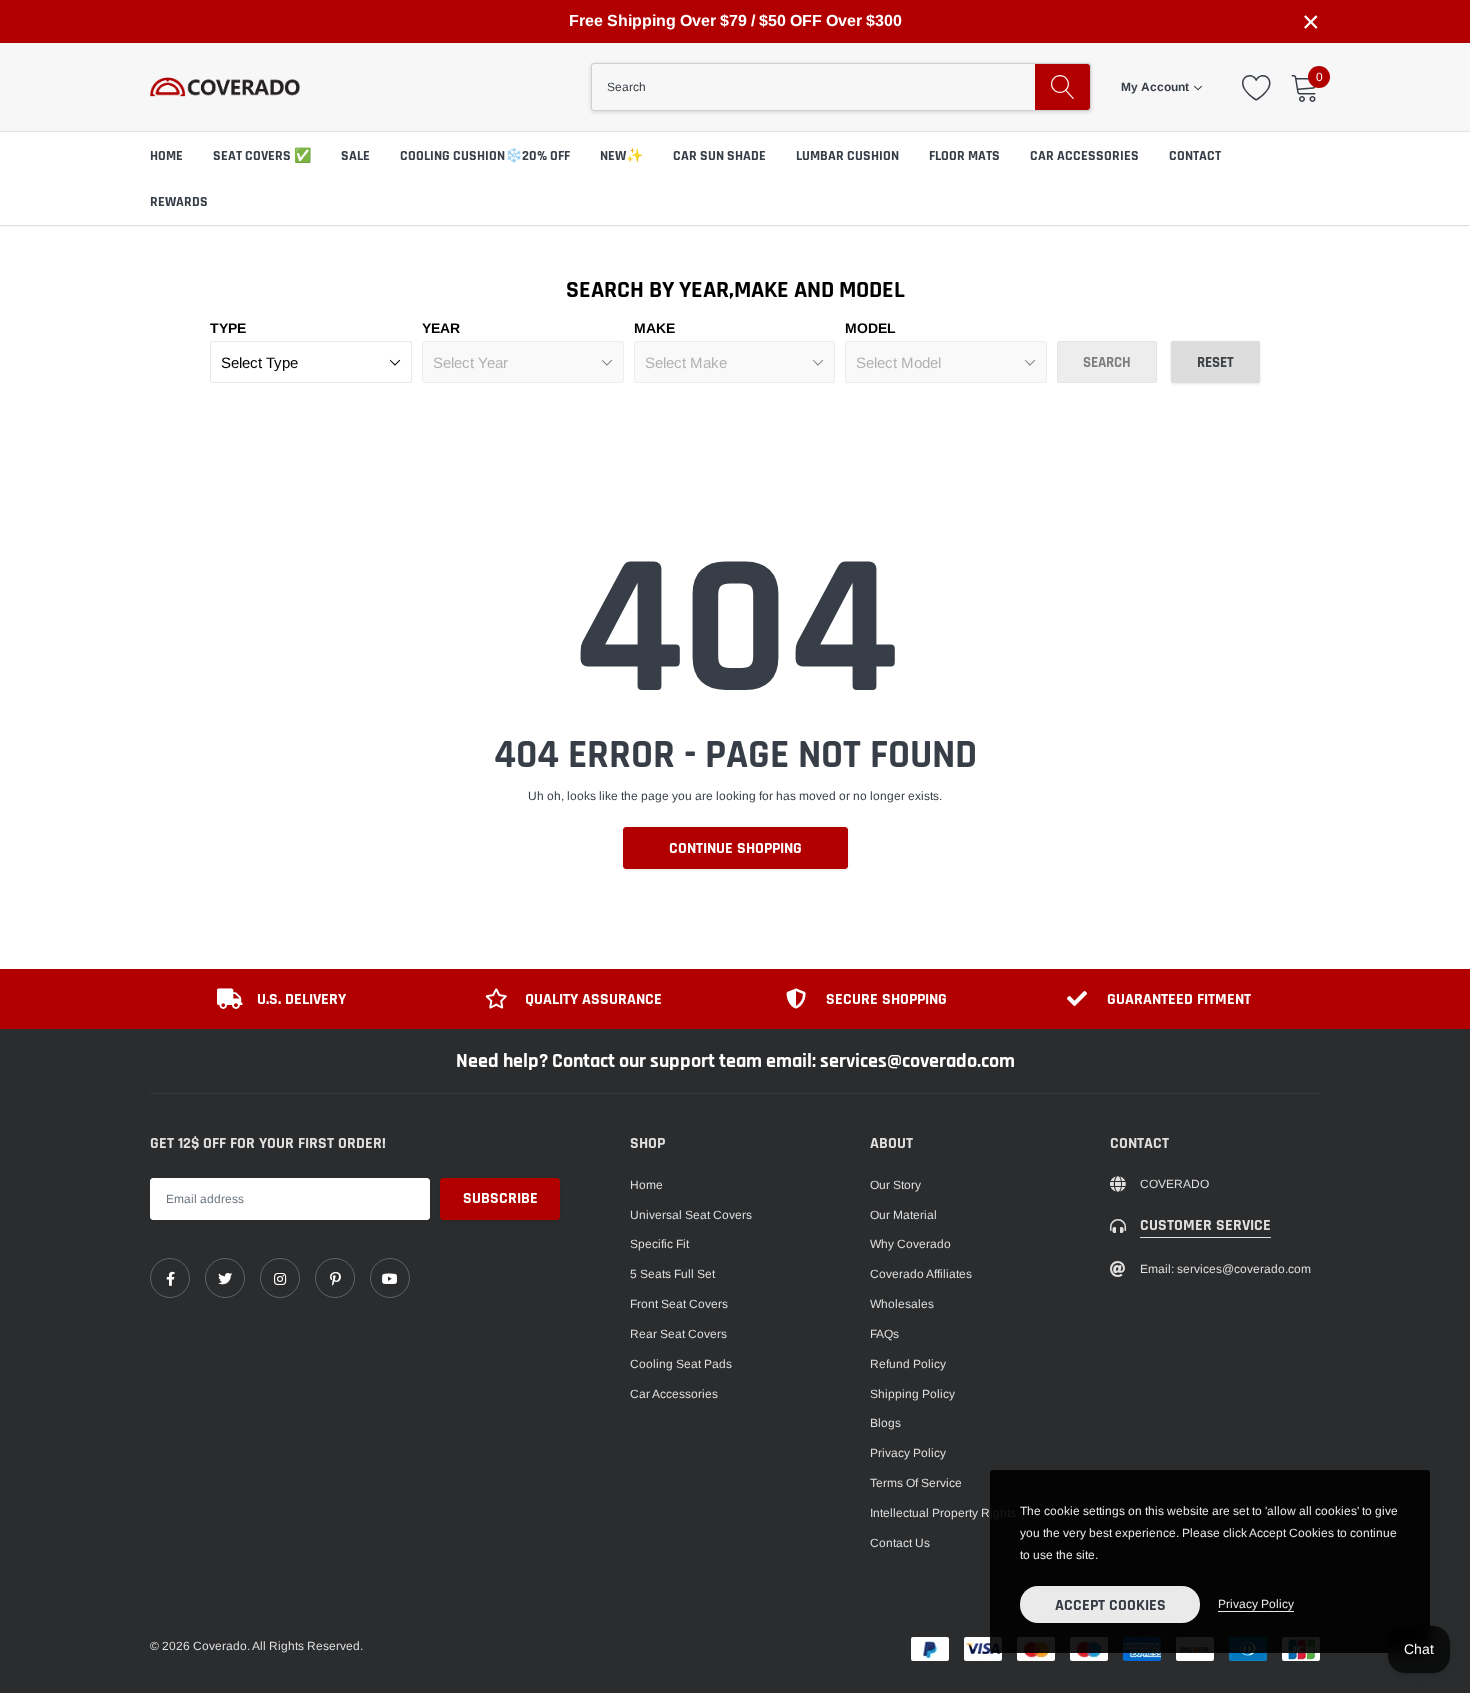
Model (870, 328)
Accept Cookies (1110, 1605)
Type (228, 328)
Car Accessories (1084, 156)
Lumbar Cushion (847, 156)
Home (646, 1185)
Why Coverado (910, 1244)
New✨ (621, 156)
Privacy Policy (908, 1453)
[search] (1062, 87)
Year (441, 328)
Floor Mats (964, 156)
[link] (170, 1278)
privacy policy (1256, 1604)
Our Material (903, 1215)
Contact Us (900, 1543)
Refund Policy (908, 1364)
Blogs (885, 1423)
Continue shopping (735, 848)
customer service (1205, 1225)
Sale (355, 156)
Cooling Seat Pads (681, 1364)
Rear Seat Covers (678, 1334)
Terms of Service (916, 1483)
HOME (166, 156)
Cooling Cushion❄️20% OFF (485, 156)
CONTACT (1195, 156)
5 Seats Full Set (672, 1274)
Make (654, 328)
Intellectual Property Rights (943, 1513)
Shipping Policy (912, 1394)
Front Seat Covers (679, 1304)
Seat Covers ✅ (262, 156)
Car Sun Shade (719, 156)
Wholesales (902, 1304)
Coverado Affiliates (921, 1274)
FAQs (884, 1334)
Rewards (179, 202)
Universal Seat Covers (691, 1215)
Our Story (895, 1185)
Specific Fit (659, 1244)
